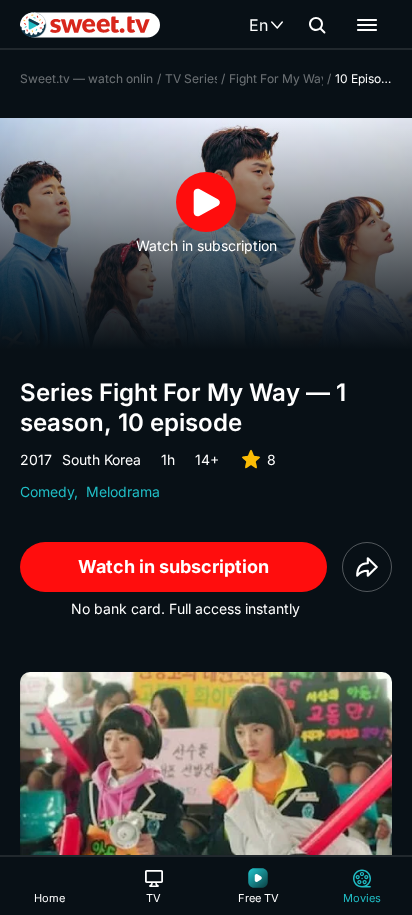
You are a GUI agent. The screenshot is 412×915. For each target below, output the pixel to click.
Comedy (47, 491)
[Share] (367, 567)
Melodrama (123, 491)
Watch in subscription (173, 566)
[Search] (317, 25)
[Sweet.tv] (90, 25)
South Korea (101, 459)
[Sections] (367, 25)
